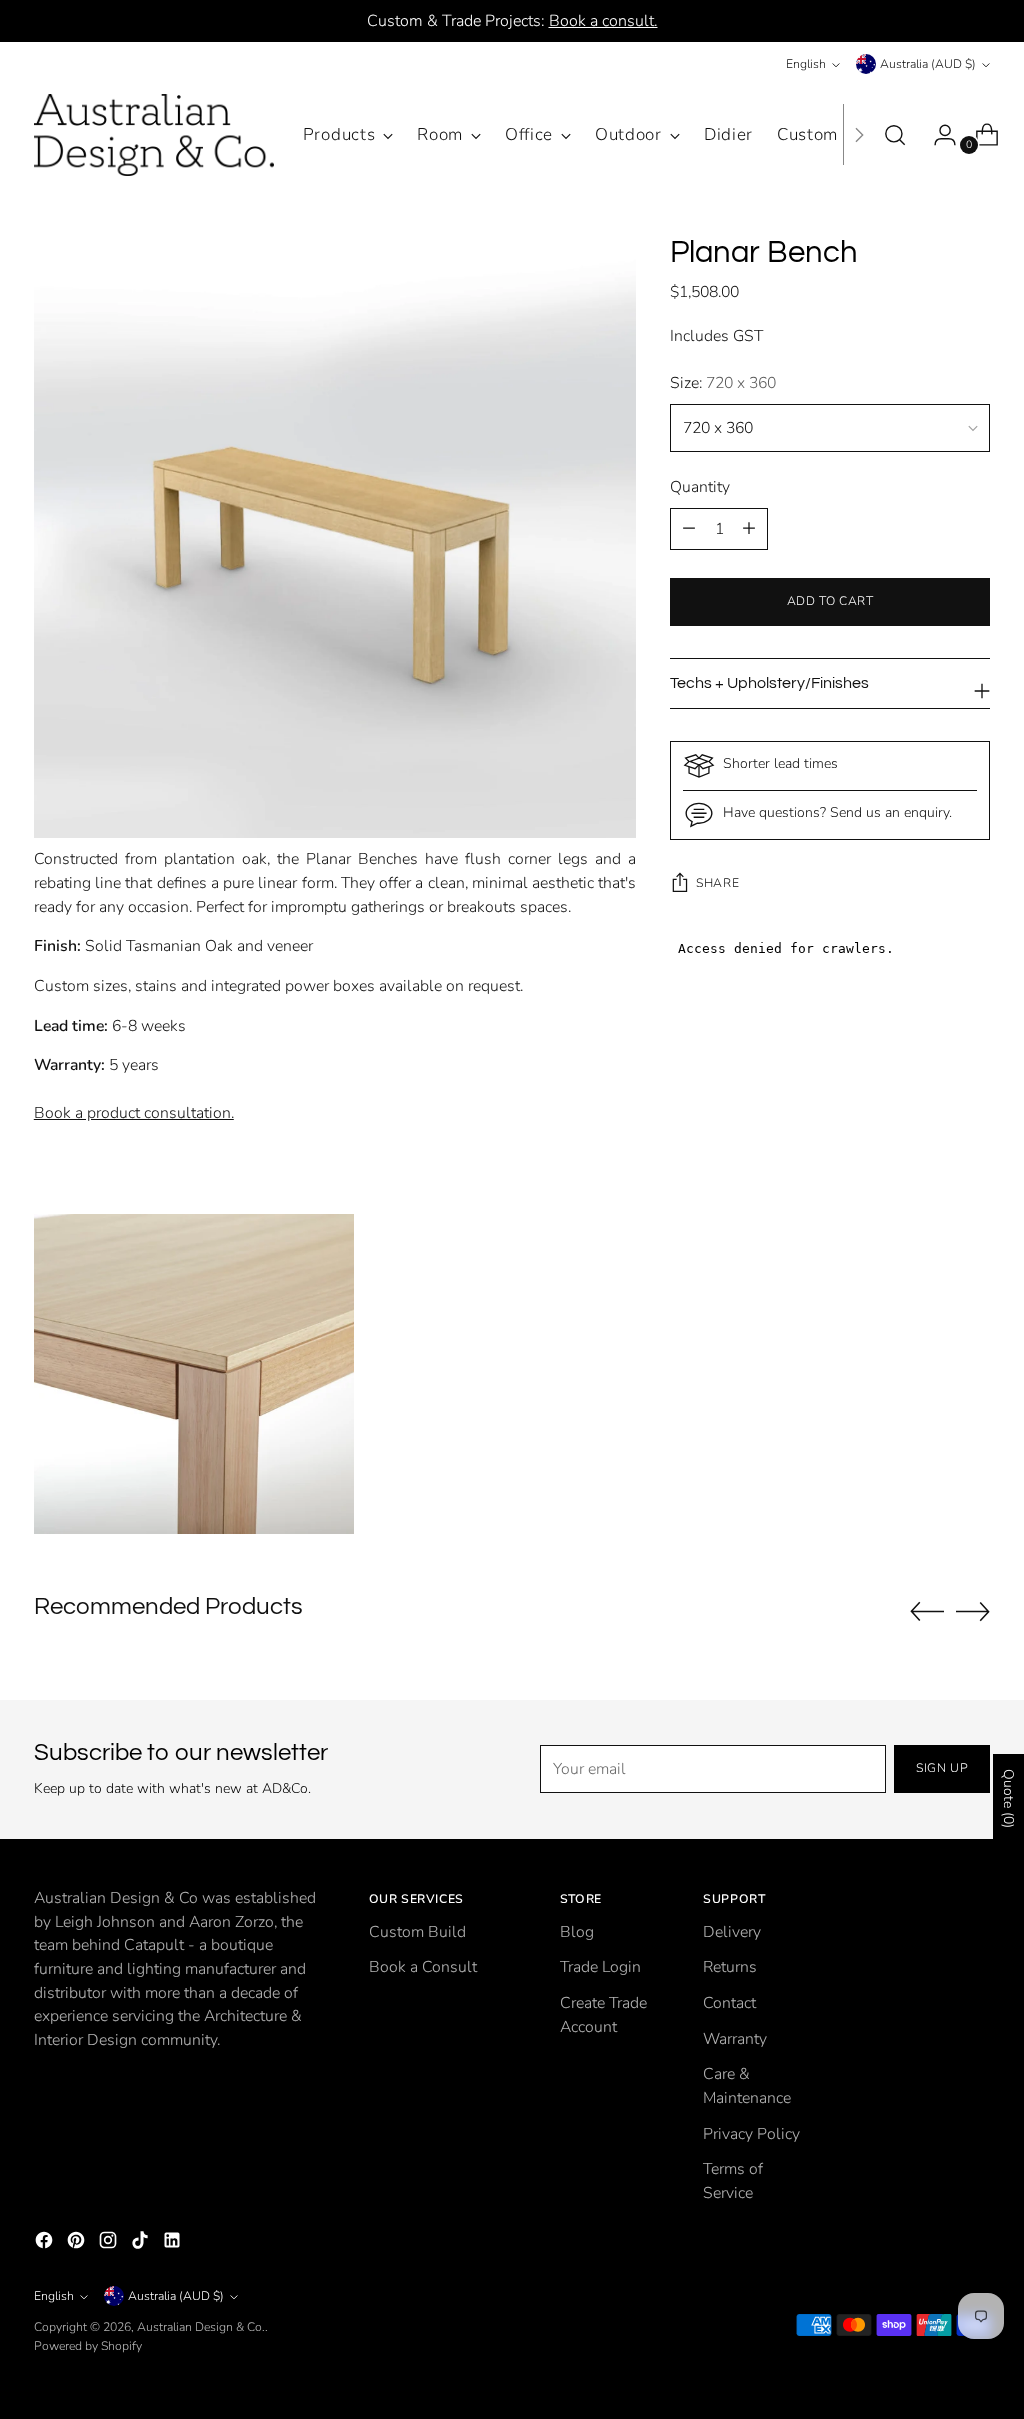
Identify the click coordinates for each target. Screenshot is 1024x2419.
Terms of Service (733, 2181)
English (806, 64)
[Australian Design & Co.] (154, 135)
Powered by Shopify (88, 2346)
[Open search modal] (895, 135)
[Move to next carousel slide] (973, 1611)
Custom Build (417, 1932)
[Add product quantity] (689, 529)
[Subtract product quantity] (749, 529)
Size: (723, 383)
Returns (730, 1967)
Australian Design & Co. (201, 2327)
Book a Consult (423, 1967)
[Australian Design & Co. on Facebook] (46, 2244)
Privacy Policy (751, 2134)
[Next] (859, 135)
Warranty (735, 2039)
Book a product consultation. (134, 1113)
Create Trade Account (603, 2015)
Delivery (732, 1932)
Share (717, 883)
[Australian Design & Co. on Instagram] (110, 2244)
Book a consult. (603, 21)
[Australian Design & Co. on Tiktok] (142, 2244)
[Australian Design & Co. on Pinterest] (78, 2244)
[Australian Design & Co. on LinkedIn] (174, 2244)
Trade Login (600, 1967)
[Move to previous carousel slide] (927, 1612)
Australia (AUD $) (928, 64)
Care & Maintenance (747, 2086)
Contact (729, 2003)
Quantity (700, 487)
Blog (577, 1932)
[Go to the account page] (937, 135)
